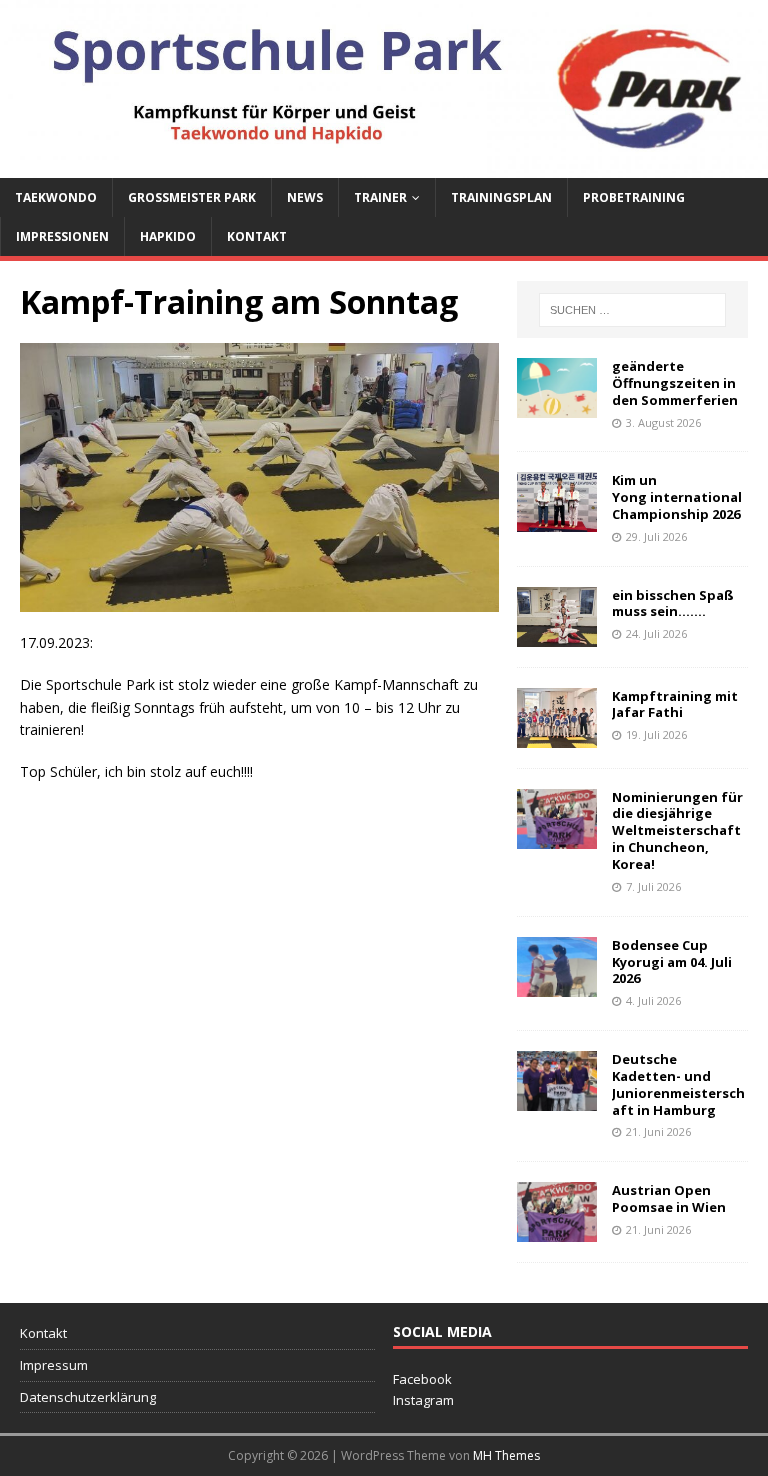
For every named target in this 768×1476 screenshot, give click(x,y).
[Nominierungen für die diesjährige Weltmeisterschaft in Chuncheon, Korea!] (557, 836)
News (305, 197)
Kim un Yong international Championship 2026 (677, 497)
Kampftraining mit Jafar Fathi (675, 704)
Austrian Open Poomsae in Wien (669, 1198)
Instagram (423, 1400)
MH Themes (506, 1455)
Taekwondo (56, 197)
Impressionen (62, 236)
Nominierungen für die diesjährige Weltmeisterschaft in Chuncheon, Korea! (677, 831)
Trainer (380, 197)
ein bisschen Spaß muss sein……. (673, 603)
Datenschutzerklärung (88, 1397)
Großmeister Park (192, 197)
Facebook (422, 1379)
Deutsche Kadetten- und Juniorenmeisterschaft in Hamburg (678, 1084)
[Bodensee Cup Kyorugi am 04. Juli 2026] (557, 984)
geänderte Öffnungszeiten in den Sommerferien (675, 383)
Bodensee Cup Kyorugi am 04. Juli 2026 (672, 962)
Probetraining (634, 197)
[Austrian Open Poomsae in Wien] (557, 1230)
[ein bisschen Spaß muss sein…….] (557, 634)
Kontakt (257, 236)
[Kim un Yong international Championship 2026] (557, 520)
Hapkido (168, 236)
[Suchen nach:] (632, 310)
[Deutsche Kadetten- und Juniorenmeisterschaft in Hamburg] (557, 1099)
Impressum (54, 1365)
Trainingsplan (501, 197)
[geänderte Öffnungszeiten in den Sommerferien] (557, 406)
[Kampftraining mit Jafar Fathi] (557, 735)
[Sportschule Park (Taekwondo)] (384, 165)
